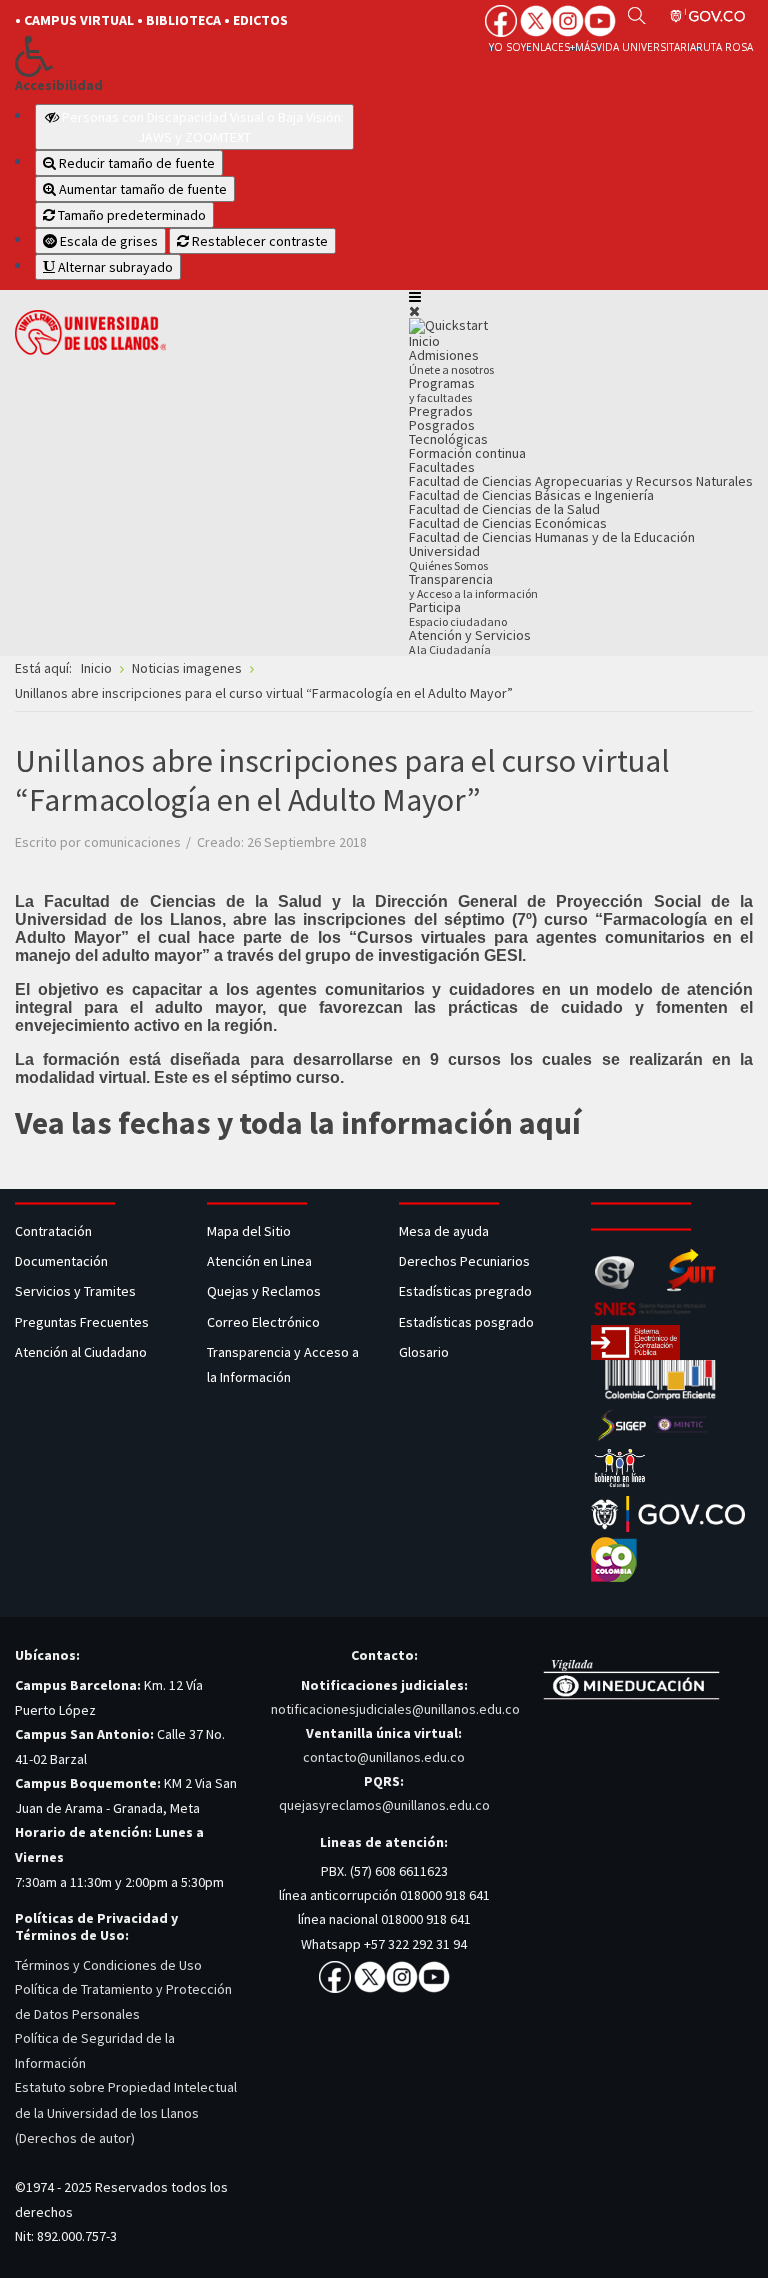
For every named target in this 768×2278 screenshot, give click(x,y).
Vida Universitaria (646, 47)
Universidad (448, 557)
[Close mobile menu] (414, 311)
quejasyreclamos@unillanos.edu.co (384, 1805)
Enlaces (548, 47)
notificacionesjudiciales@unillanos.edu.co (395, 1709)
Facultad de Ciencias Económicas (508, 523)
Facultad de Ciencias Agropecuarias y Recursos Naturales (581, 481)
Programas (442, 389)
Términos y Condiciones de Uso (108, 1965)
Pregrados (441, 411)
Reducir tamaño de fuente (135, 163)
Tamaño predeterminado (130, 215)
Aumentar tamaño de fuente (141, 189)
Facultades (442, 467)
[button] (184, 56)
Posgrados (442, 425)
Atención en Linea (259, 1261)
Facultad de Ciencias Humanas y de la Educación (552, 537)
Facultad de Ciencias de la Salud (504, 509)
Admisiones (451, 361)
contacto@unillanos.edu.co (384, 1757)
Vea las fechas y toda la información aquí (298, 1123)
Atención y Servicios (470, 641)
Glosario (425, 1352)
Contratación (55, 1231)
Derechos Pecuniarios (464, 1261)
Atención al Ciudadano (81, 1352)
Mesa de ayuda (444, 1231)
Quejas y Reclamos (265, 1291)
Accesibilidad (59, 85)
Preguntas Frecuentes (82, 1322)
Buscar (636, 15)
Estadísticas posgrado (466, 1322)
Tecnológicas (448, 439)
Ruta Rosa (724, 47)
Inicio (424, 341)
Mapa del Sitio (250, 1231)
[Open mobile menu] (415, 297)
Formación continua (467, 453)
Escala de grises (107, 241)
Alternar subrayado (114, 267)
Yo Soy (507, 47)
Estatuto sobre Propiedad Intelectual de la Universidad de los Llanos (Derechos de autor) (126, 2112)
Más (585, 47)
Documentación (61, 1261)
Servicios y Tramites (77, 1291)
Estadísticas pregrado (465, 1291)
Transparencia (473, 585)
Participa (458, 613)
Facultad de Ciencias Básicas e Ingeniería (531, 495)
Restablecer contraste (258, 241)
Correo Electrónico (266, 1322)
